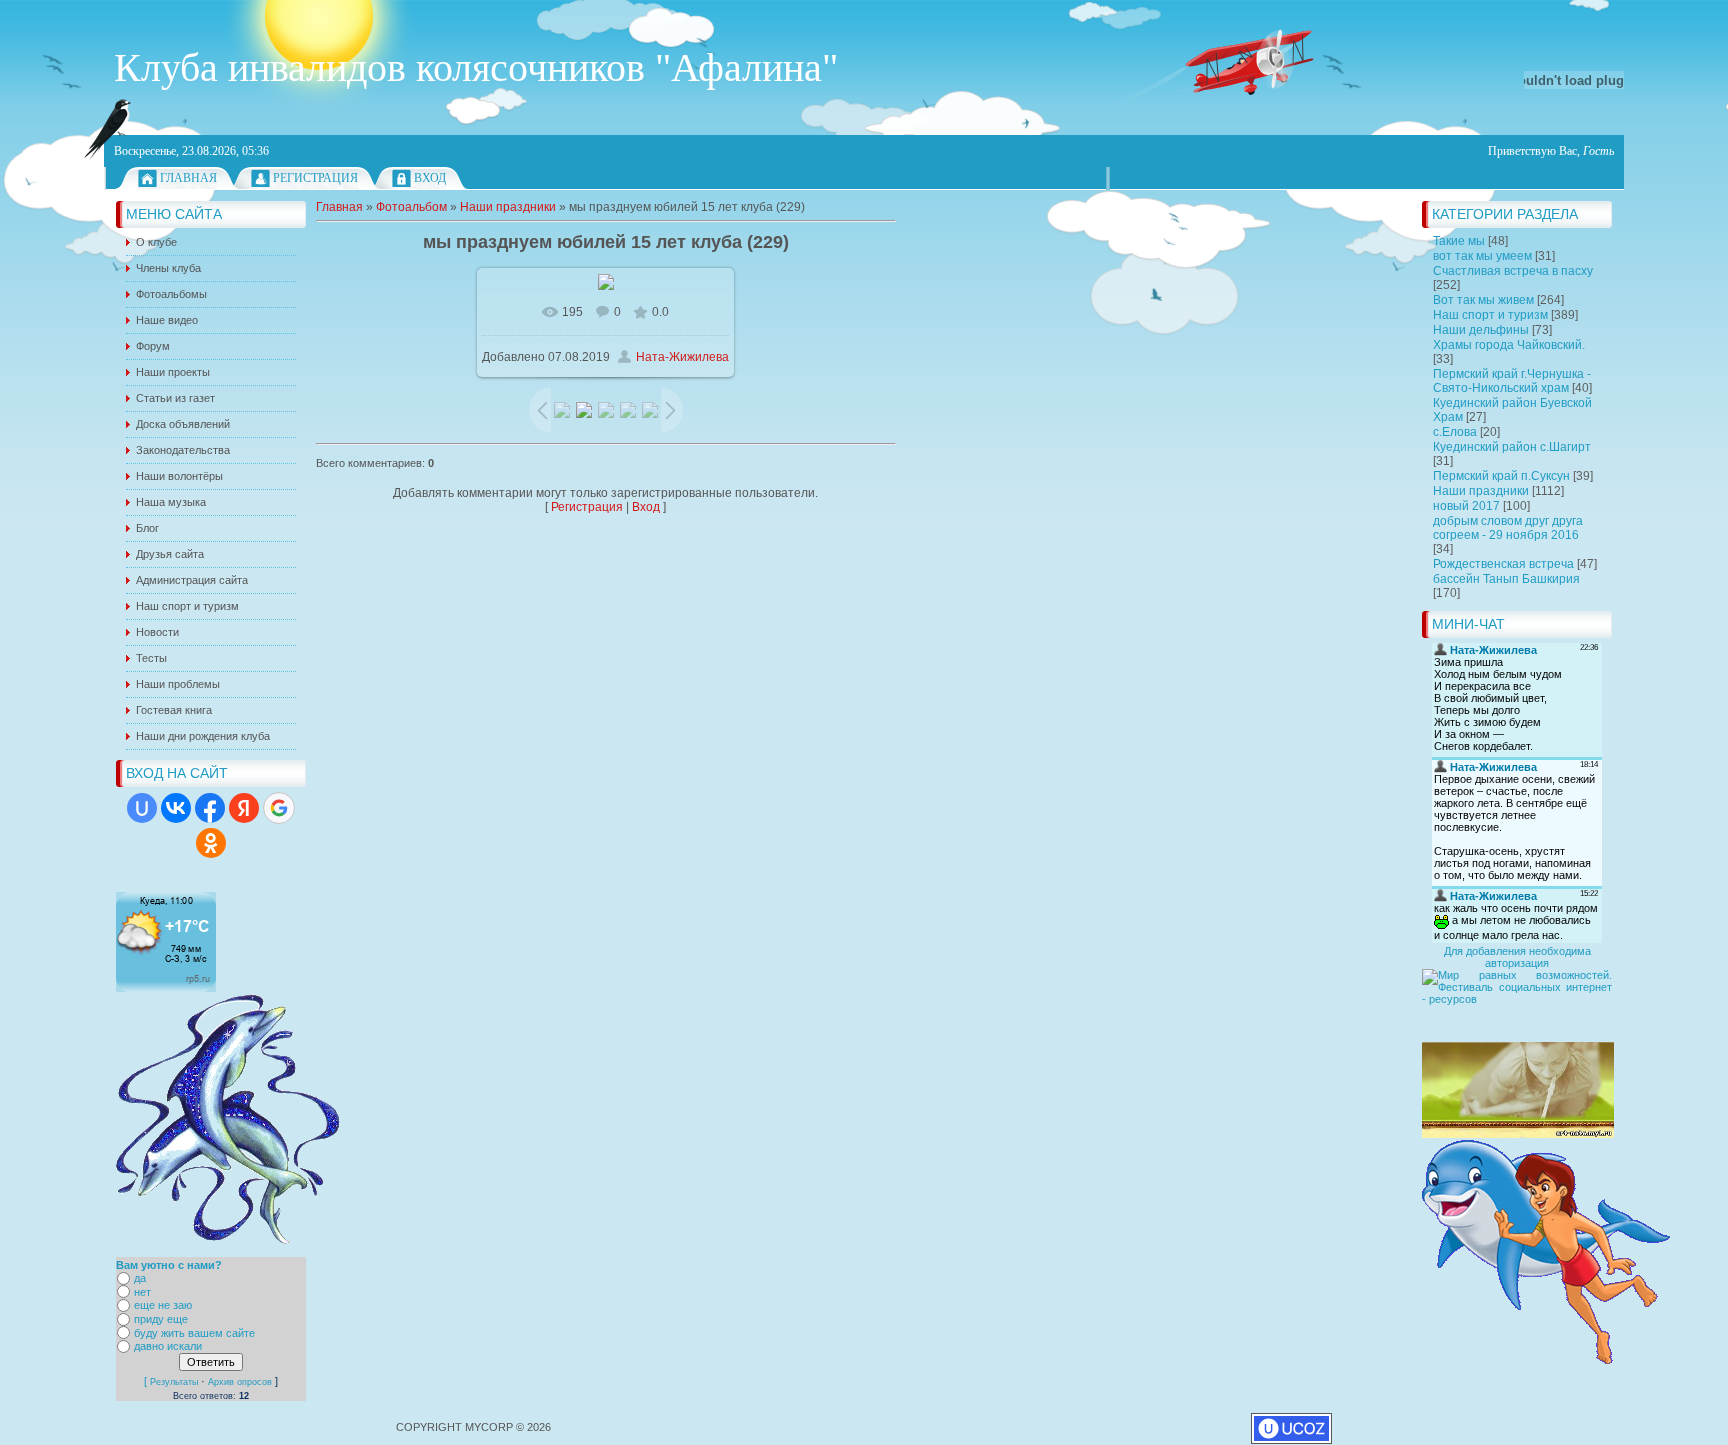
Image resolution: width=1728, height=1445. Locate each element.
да (140, 1278)
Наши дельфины (1481, 330)
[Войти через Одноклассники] (211, 843)
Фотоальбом (411, 207)
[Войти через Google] (279, 808)
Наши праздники (1481, 491)
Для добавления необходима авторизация (1517, 957)
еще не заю (163, 1306)
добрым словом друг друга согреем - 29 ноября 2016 (1508, 528)
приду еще (161, 1319)
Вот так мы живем (1483, 300)
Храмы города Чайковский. (1509, 345)
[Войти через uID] (142, 808)
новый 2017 (1466, 506)
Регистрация (315, 178)
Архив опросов (240, 1382)
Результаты (174, 1382)
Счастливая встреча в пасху (1513, 271)
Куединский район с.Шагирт (1512, 447)
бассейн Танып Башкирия (1506, 579)
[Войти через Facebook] (210, 808)
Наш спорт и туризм (1490, 315)
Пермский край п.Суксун (1501, 476)
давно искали (168, 1347)
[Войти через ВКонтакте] (176, 808)
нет (142, 1292)
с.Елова (1455, 432)
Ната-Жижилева (682, 357)
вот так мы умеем (1482, 256)
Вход (430, 178)
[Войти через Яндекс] (244, 808)
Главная (188, 178)
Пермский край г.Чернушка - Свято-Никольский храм (1512, 381)
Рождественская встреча (1503, 564)
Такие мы (1459, 241)
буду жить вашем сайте (194, 1333)
